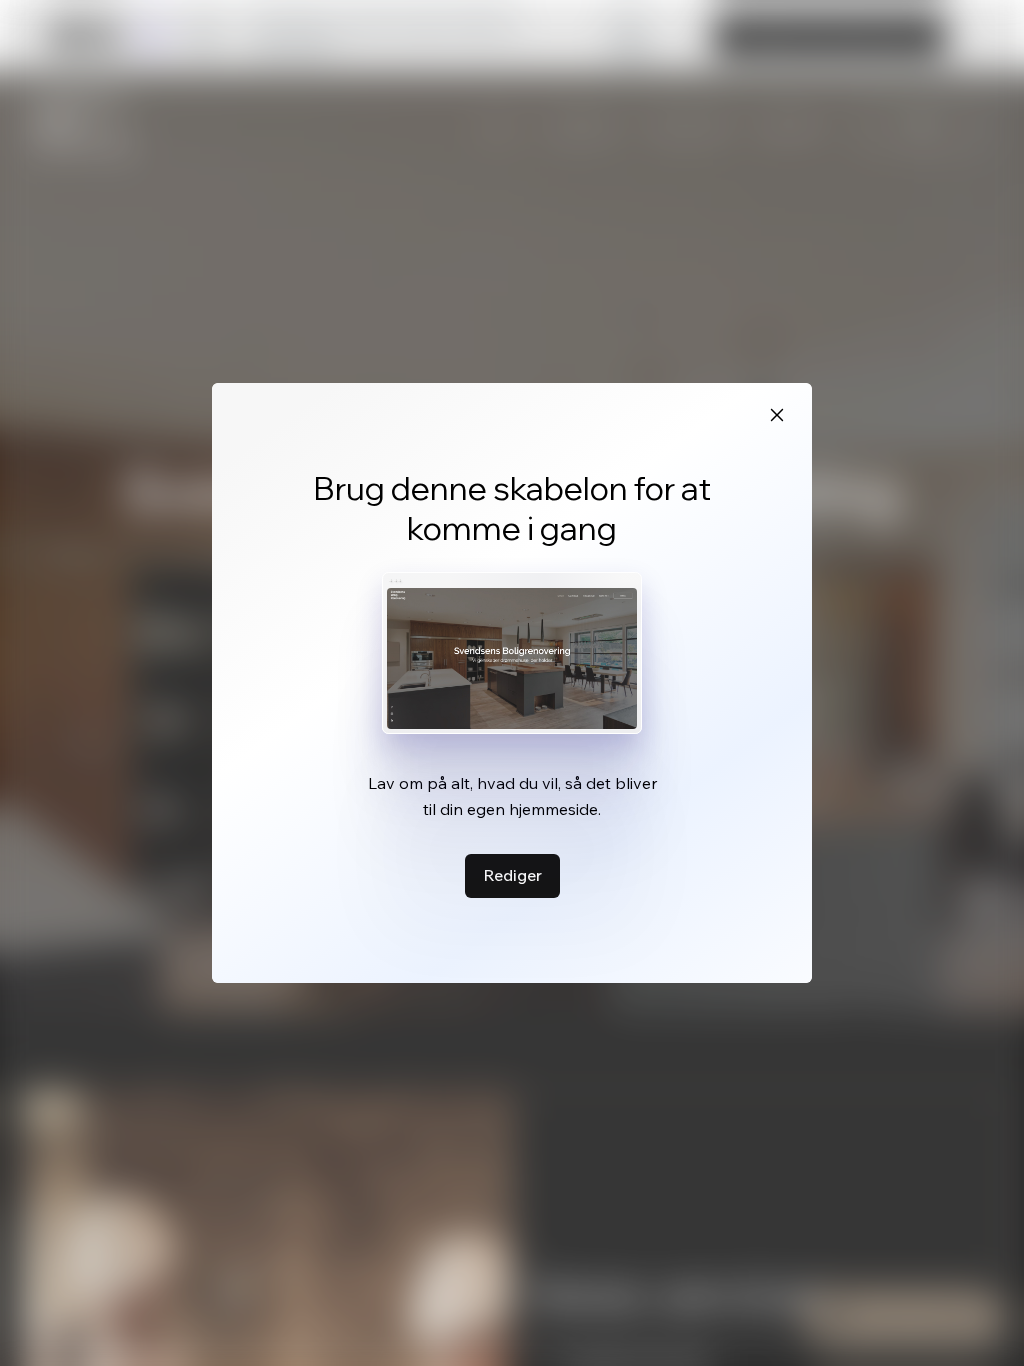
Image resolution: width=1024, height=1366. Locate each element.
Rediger (512, 875)
